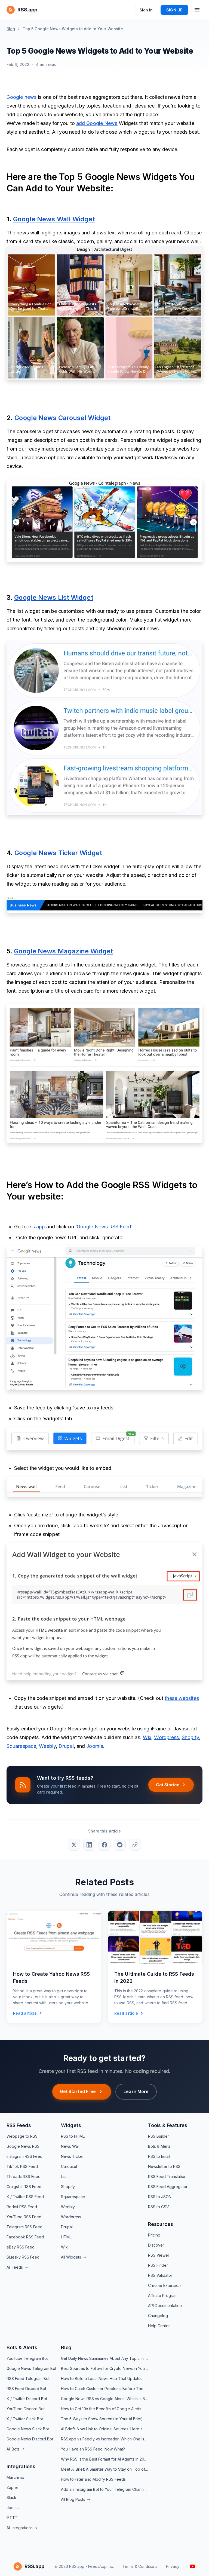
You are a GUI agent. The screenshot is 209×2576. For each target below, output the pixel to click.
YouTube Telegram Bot (27, 2358)
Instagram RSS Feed (24, 2156)
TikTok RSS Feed (22, 2166)
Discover (156, 2245)
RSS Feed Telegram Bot (28, 2378)
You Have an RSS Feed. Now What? (93, 2449)
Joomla (13, 2508)
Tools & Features (168, 2125)
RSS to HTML (73, 2136)
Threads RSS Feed (24, 2176)
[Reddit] (120, 1845)
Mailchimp (15, 2477)
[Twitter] (74, 1845)
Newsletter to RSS (164, 2166)
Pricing (154, 2235)
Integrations (21, 2466)
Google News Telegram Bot (31, 2368)
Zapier (12, 2487)
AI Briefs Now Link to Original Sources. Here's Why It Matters (104, 2429)
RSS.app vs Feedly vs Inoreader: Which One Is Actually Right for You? (104, 2439)
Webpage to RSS (22, 2136)
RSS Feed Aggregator (168, 2187)
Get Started (168, 1785)
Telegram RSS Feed (24, 2227)
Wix (64, 2247)
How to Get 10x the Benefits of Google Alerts (101, 2409)
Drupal (67, 2227)
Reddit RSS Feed (22, 2207)
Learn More (136, 2091)
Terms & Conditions (140, 2566)
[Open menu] (197, 10)
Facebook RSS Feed (25, 2237)
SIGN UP (174, 10)
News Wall (70, 2146)
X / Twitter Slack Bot (25, 2419)
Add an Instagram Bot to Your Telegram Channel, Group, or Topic (104, 2489)
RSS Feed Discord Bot (26, 2389)
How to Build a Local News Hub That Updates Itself (104, 2378)
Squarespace (73, 2197)
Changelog (158, 2316)
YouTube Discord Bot (26, 2409)
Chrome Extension (164, 2285)
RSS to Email (159, 2156)
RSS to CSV (159, 2207)
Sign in (146, 10)
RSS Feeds (19, 2125)
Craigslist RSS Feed (24, 2187)
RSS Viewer (159, 2255)
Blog (11, 29)
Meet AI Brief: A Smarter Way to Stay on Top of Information (104, 2469)
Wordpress (71, 2217)
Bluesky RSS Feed (23, 2257)
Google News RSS (23, 2146)
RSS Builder (159, 2136)
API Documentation (165, 2306)
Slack (11, 2497)
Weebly (68, 2207)
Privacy (173, 2566)
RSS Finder (158, 2265)
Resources (160, 2224)
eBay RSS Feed (21, 2247)
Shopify (68, 2187)
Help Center (159, 2326)
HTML (66, 2237)
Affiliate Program (163, 2295)
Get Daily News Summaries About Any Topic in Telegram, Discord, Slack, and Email (104, 2358)
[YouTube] (193, 2566)
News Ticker (72, 2156)
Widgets (71, 2125)
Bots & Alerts (159, 2146)
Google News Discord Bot (30, 2439)
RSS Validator (160, 2275)
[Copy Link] (135, 1845)
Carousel (69, 2166)
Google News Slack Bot (28, 2429)
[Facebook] (104, 1845)
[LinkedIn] (89, 1845)
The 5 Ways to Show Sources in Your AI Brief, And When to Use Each (104, 2419)
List (64, 2176)
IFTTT (12, 2518)
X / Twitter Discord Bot (27, 2399)
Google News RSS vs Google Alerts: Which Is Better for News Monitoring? (104, 2399)
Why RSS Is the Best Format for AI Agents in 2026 (104, 2459)
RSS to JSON (160, 2197)
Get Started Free (78, 2091)
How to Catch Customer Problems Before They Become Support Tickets (104, 2389)
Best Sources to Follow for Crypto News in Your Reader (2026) (104, 2368)
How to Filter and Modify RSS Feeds (93, 2479)
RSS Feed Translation (167, 2176)
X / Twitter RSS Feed (25, 2197)
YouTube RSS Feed (24, 2217)
